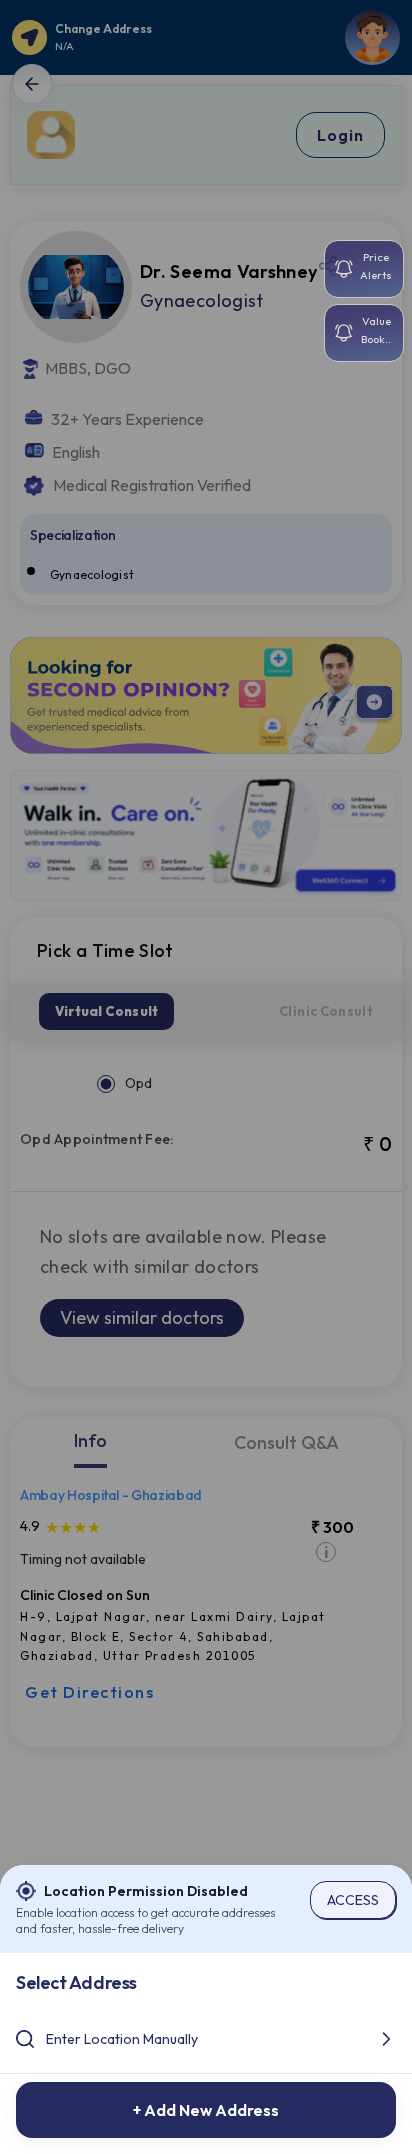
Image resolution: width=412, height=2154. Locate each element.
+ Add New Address (206, 2110)
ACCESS (353, 1900)
